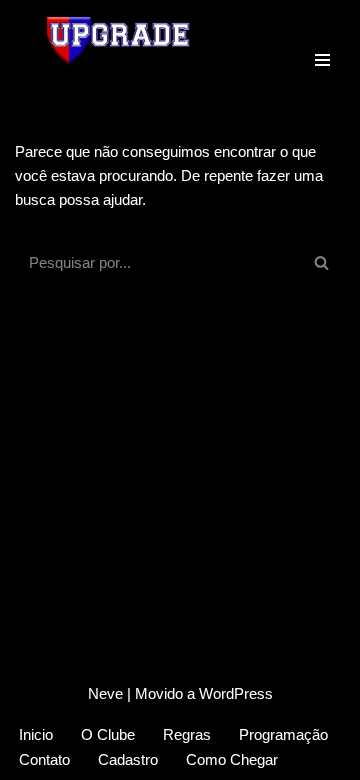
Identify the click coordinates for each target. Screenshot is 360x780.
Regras (187, 734)
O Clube (108, 734)
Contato (44, 759)
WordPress (236, 693)
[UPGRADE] (120, 40)
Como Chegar (232, 759)
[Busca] (322, 262)
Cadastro (128, 759)
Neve (105, 693)
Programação (283, 734)
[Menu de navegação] (322, 40)
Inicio (36, 734)
